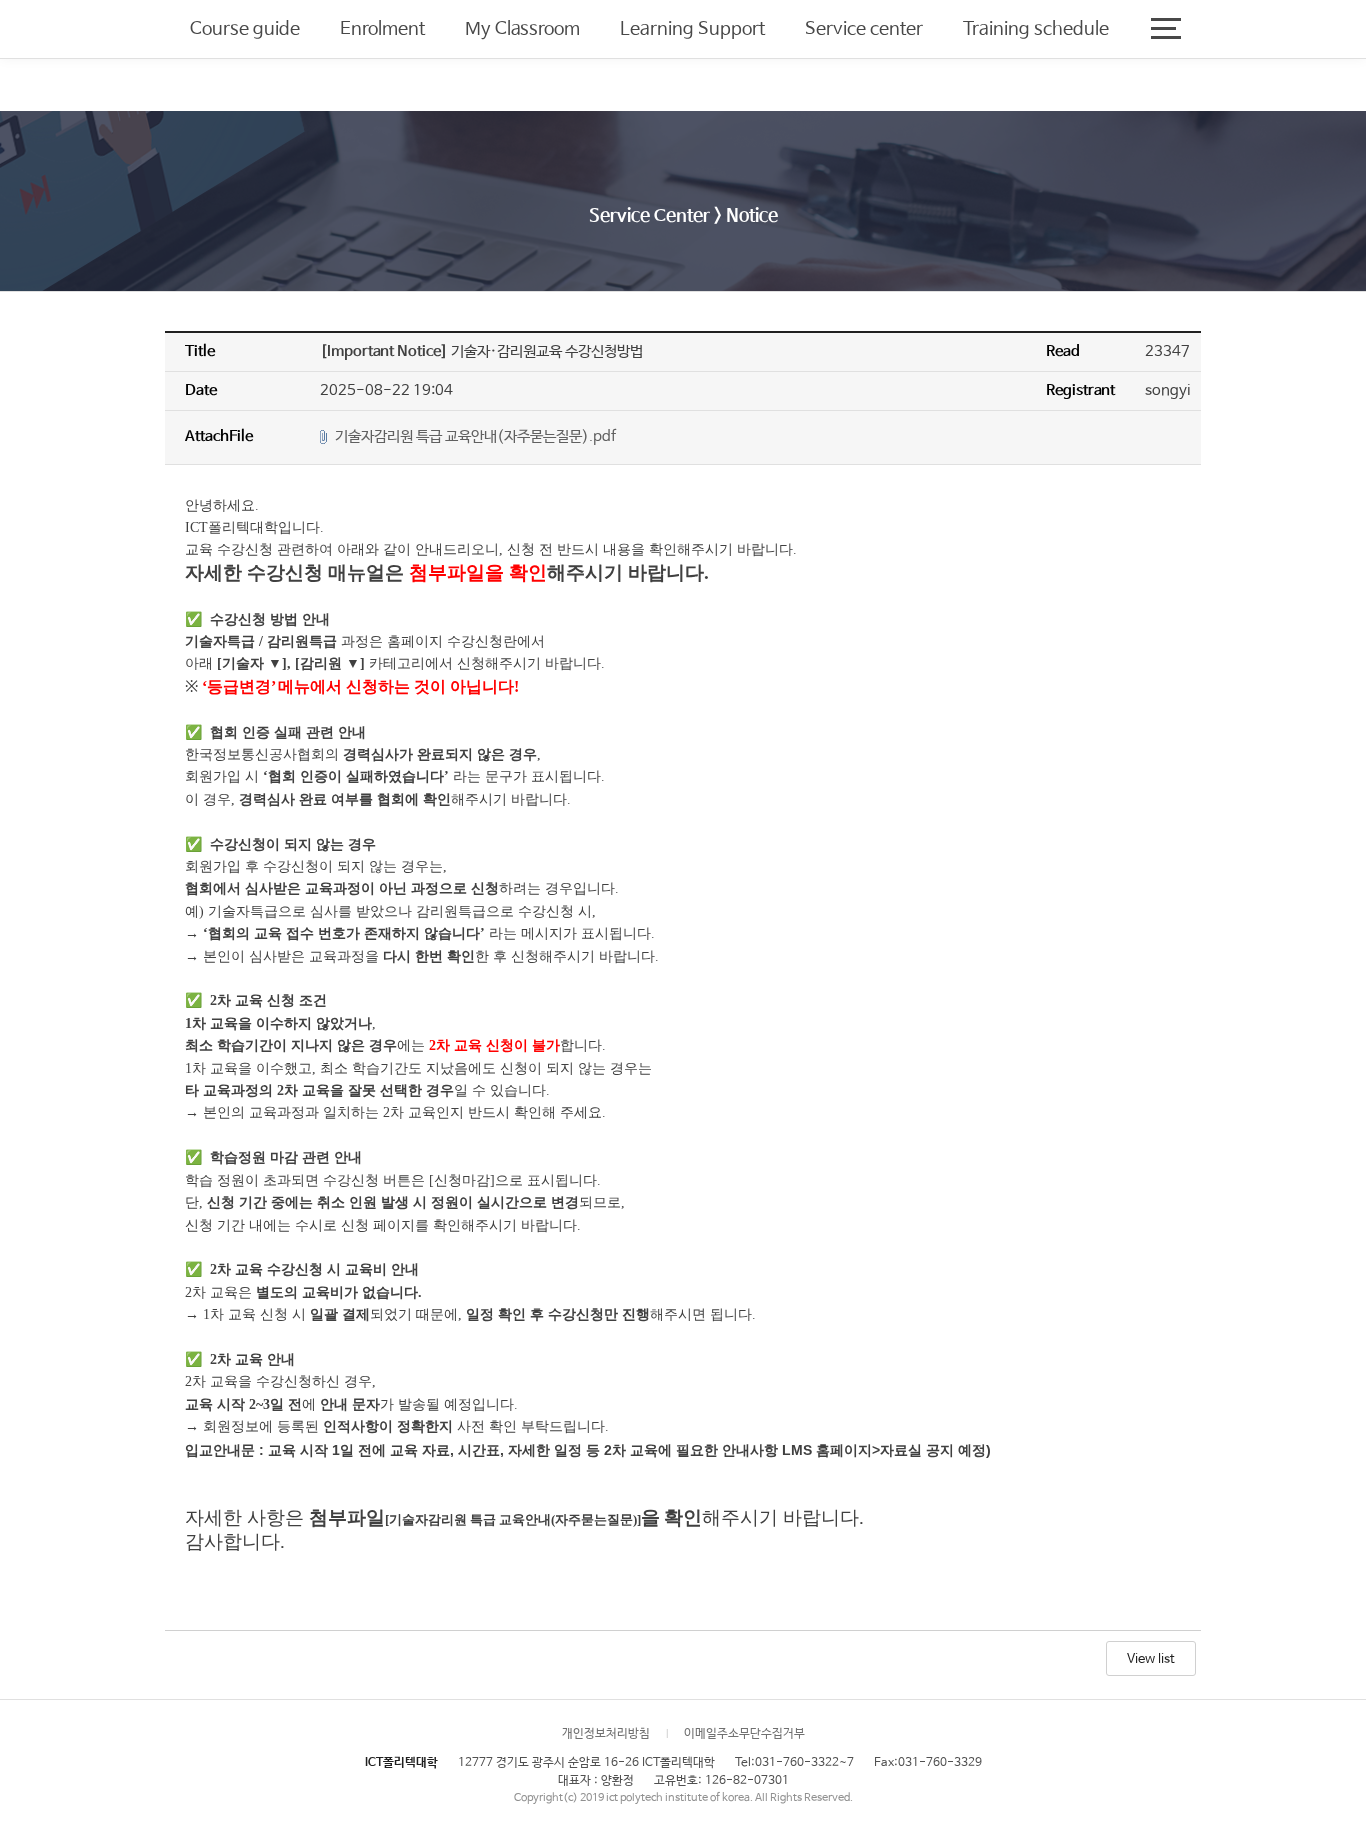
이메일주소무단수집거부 (744, 1734)
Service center (864, 29)
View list (1151, 1659)
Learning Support (692, 29)
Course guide (245, 29)
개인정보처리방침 (606, 1734)
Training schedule (1036, 29)
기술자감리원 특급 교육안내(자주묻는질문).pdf (475, 436)
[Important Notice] (385, 351)
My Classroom (522, 29)
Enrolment (382, 29)
